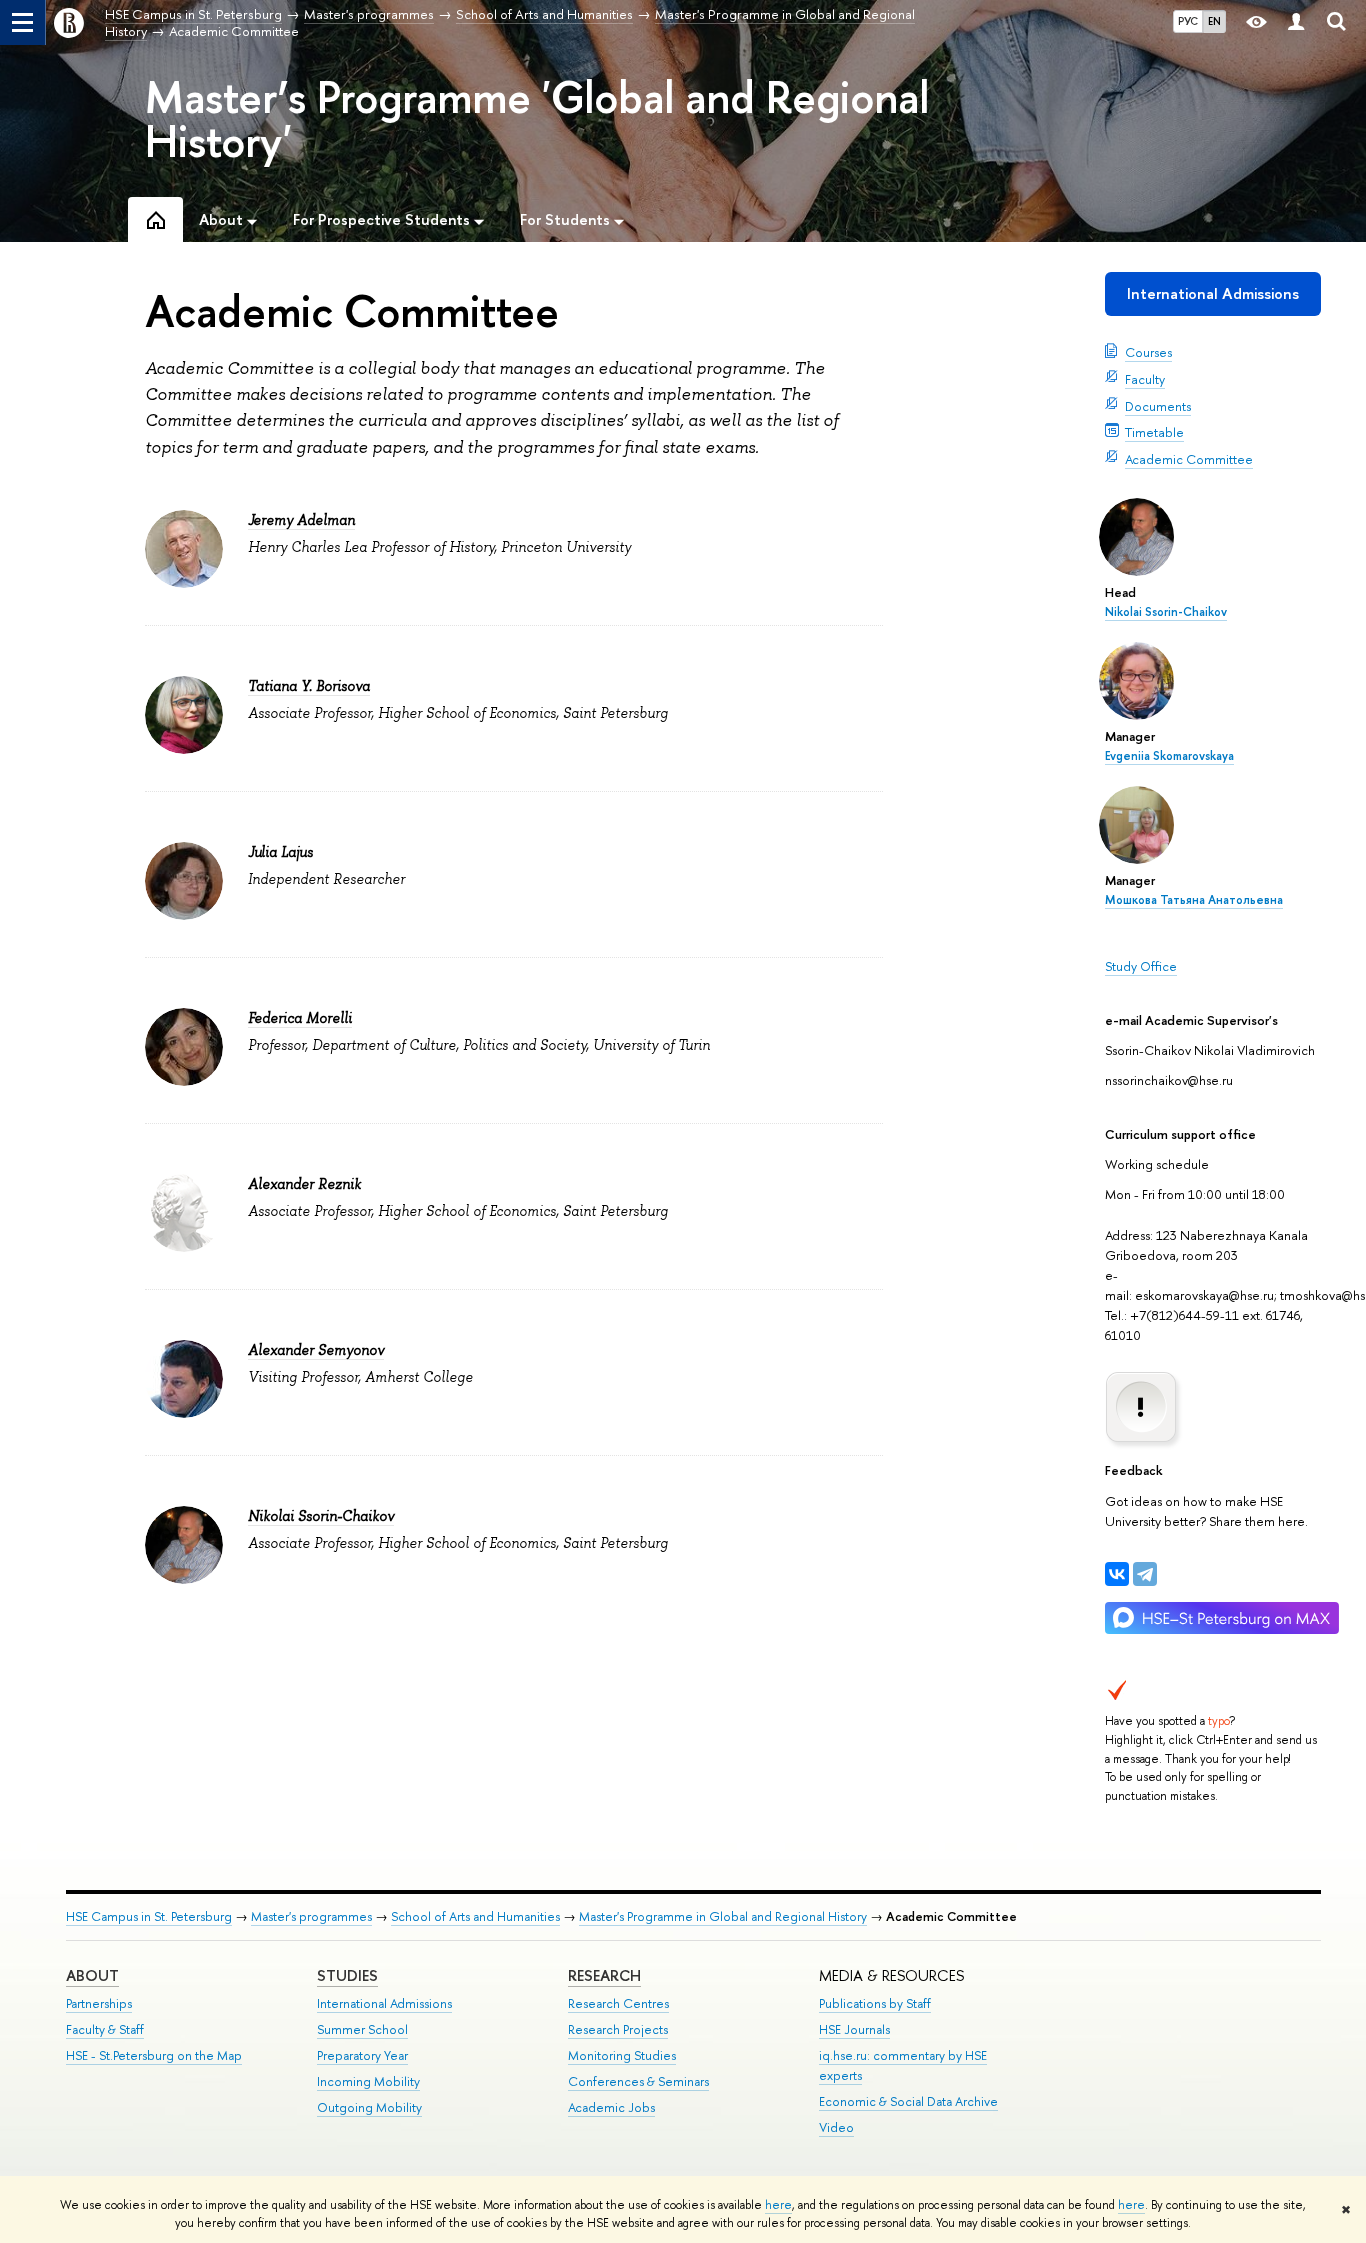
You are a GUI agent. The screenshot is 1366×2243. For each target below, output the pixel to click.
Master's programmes (311, 1916)
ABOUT (92, 1975)
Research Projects (618, 2029)
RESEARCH (604, 1975)
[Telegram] (1145, 1574)
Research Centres (618, 2003)
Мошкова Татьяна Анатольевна (1194, 900)
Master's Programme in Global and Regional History (723, 1916)
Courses (1148, 352)
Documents (1158, 406)
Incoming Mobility (368, 2081)
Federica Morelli (300, 1018)
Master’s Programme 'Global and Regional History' (537, 119)
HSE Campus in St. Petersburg (149, 1916)
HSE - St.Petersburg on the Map (154, 2055)
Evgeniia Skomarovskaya (1169, 756)
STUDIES (347, 1975)
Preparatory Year (362, 2055)
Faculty (1145, 379)
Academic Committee (1189, 459)
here (778, 2205)
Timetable (1154, 432)
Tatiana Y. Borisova (309, 686)
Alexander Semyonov (316, 1350)
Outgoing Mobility (369, 2107)
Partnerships (99, 2003)
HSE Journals (854, 2029)
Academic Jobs (611, 2107)
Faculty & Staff (105, 2029)
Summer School (362, 2029)
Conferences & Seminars (638, 2081)
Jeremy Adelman (301, 520)
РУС (1188, 21)
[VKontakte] (1117, 1574)
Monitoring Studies (622, 2055)
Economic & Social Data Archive (908, 2101)
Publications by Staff (875, 2003)
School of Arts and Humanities (475, 1916)
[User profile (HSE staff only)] (1296, 22)
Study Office (1141, 966)
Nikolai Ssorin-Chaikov (1166, 612)
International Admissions (1213, 293)
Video (836, 2127)
